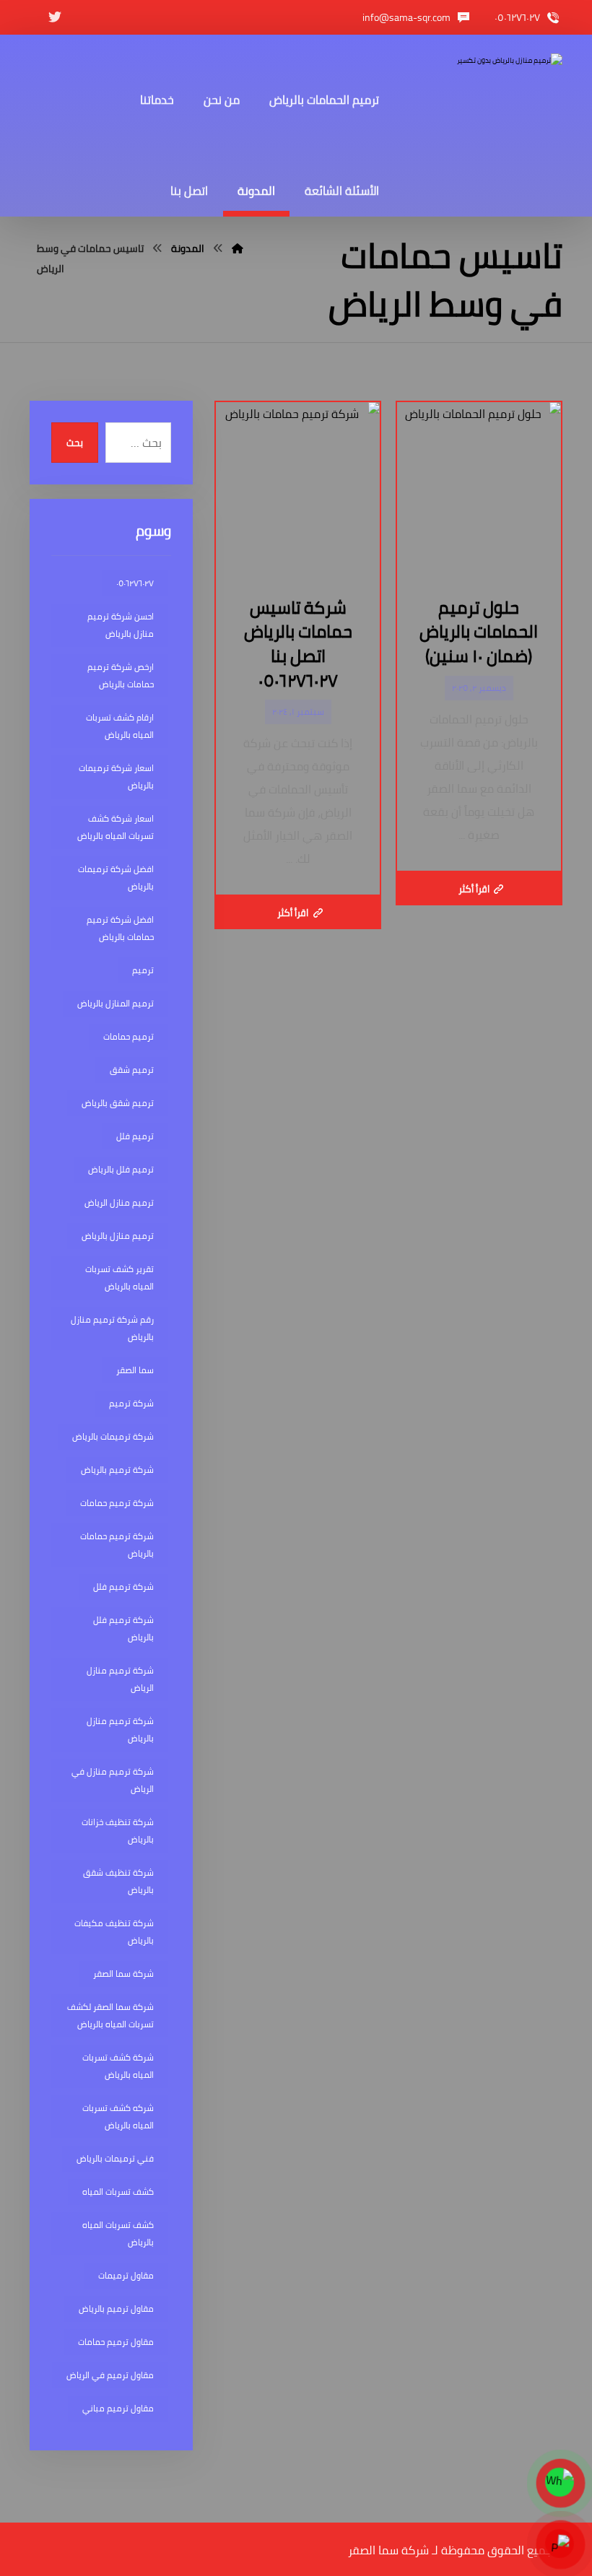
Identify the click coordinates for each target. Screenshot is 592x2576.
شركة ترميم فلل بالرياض (123, 1628)
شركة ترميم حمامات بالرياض (117, 1545)
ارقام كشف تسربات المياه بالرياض (120, 726)
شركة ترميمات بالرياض (113, 1436)
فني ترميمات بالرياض (115, 2158)
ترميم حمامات (129, 1036)
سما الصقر (135, 1370)
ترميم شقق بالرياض (118, 1103)
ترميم (143, 970)
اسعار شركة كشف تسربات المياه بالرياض (116, 827)
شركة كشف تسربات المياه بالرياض (118, 2066)
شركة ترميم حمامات (117, 1503)
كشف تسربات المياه (118, 2192)
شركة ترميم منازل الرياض (120, 1679)
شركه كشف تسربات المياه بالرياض (118, 2116)
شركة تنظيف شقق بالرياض (118, 1881)
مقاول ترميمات (126, 2275)
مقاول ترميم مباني (118, 2408)
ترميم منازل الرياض (119, 1202)
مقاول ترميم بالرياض (116, 2309)
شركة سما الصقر (123, 1974)
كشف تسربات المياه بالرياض (118, 2233)
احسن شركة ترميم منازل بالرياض (121, 625)
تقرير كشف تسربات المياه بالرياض (119, 1278)
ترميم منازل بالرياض (118, 1236)
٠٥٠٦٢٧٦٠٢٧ (135, 583)
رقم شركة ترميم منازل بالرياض (112, 1328)
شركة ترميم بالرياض (117, 1470)
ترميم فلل (135, 1136)
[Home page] (238, 248)
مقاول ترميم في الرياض (110, 2375)
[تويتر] (55, 17)
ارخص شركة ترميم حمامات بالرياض (121, 675)
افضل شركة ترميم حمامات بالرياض (120, 928)
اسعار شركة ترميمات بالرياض (116, 776)
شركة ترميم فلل (123, 1587)
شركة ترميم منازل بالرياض (120, 1729)
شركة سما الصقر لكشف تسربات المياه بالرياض (110, 2015)
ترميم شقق (132, 1070)
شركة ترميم (131, 1403)
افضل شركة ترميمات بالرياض (116, 878)
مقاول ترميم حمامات (116, 2342)
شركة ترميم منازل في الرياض (113, 1780)
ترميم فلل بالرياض (121, 1169)
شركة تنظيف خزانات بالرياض (118, 1831)
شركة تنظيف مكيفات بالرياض (114, 1932)
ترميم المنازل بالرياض (116, 1003)
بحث (75, 443)
